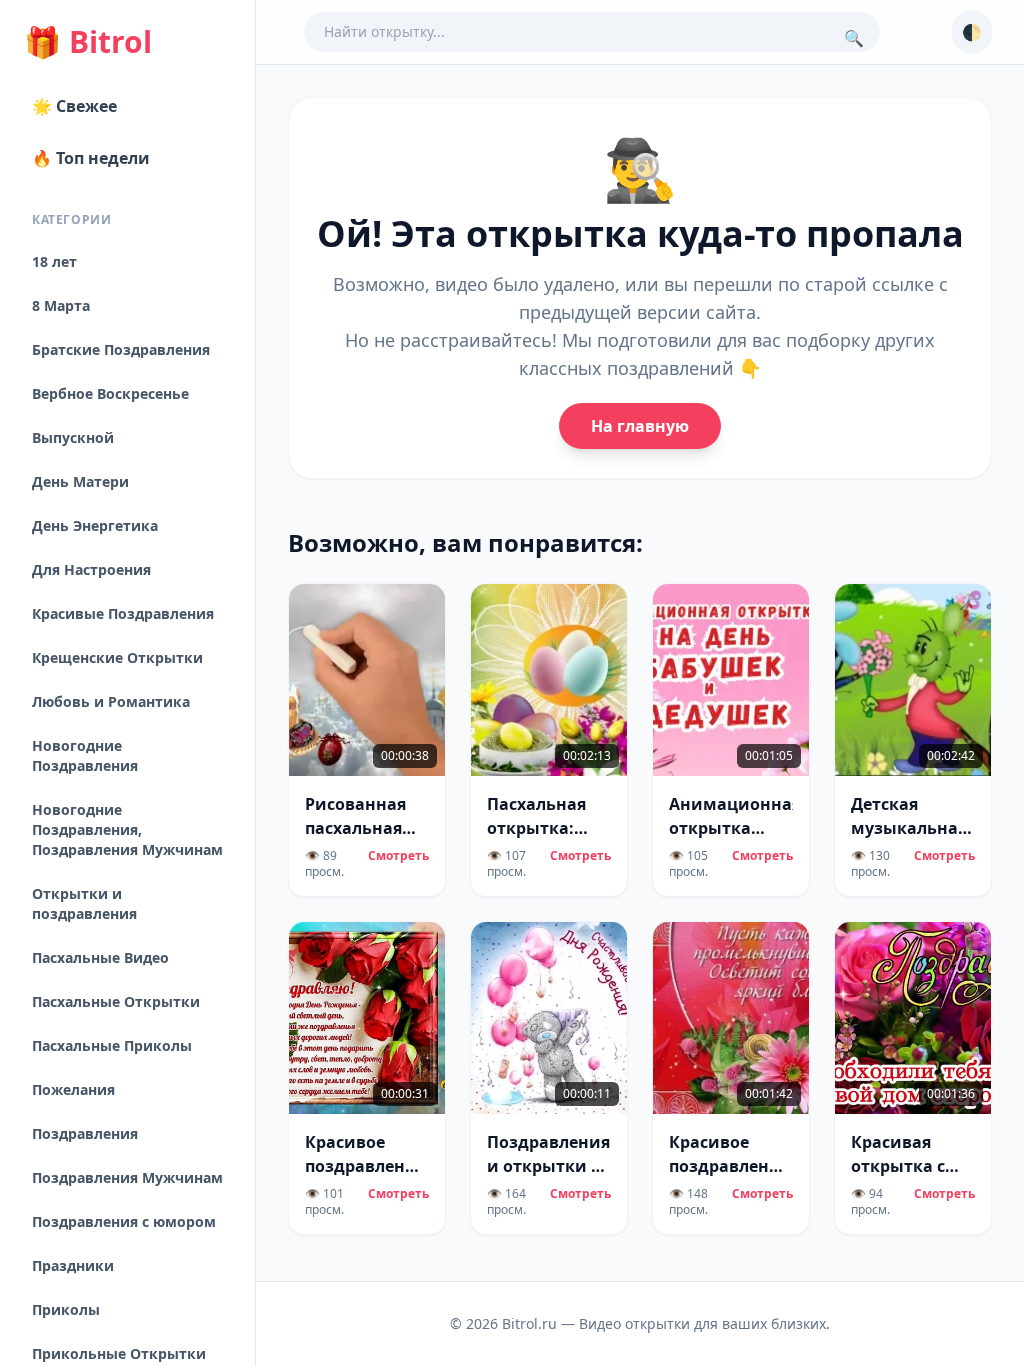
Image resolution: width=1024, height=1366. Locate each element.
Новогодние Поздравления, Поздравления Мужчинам (127, 829)
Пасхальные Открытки (116, 1001)
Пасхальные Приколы (112, 1045)
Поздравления (85, 1133)
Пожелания (73, 1089)
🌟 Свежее (74, 106)
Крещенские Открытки (117, 657)
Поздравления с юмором (124, 1221)
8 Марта (61, 305)
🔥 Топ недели (91, 158)
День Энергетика (95, 525)
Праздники (73, 1265)
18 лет (54, 261)
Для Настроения (91, 569)
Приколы (66, 1309)
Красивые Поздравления (123, 613)
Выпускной (73, 437)
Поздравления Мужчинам (127, 1177)
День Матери (80, 481)
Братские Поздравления (121, 349)
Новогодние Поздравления (85, 755)
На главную (640, 426)
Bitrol (88, 42)
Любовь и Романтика (111, 701)
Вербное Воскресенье (110, 393)
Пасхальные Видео (100, 957)
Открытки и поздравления (84, 903)
